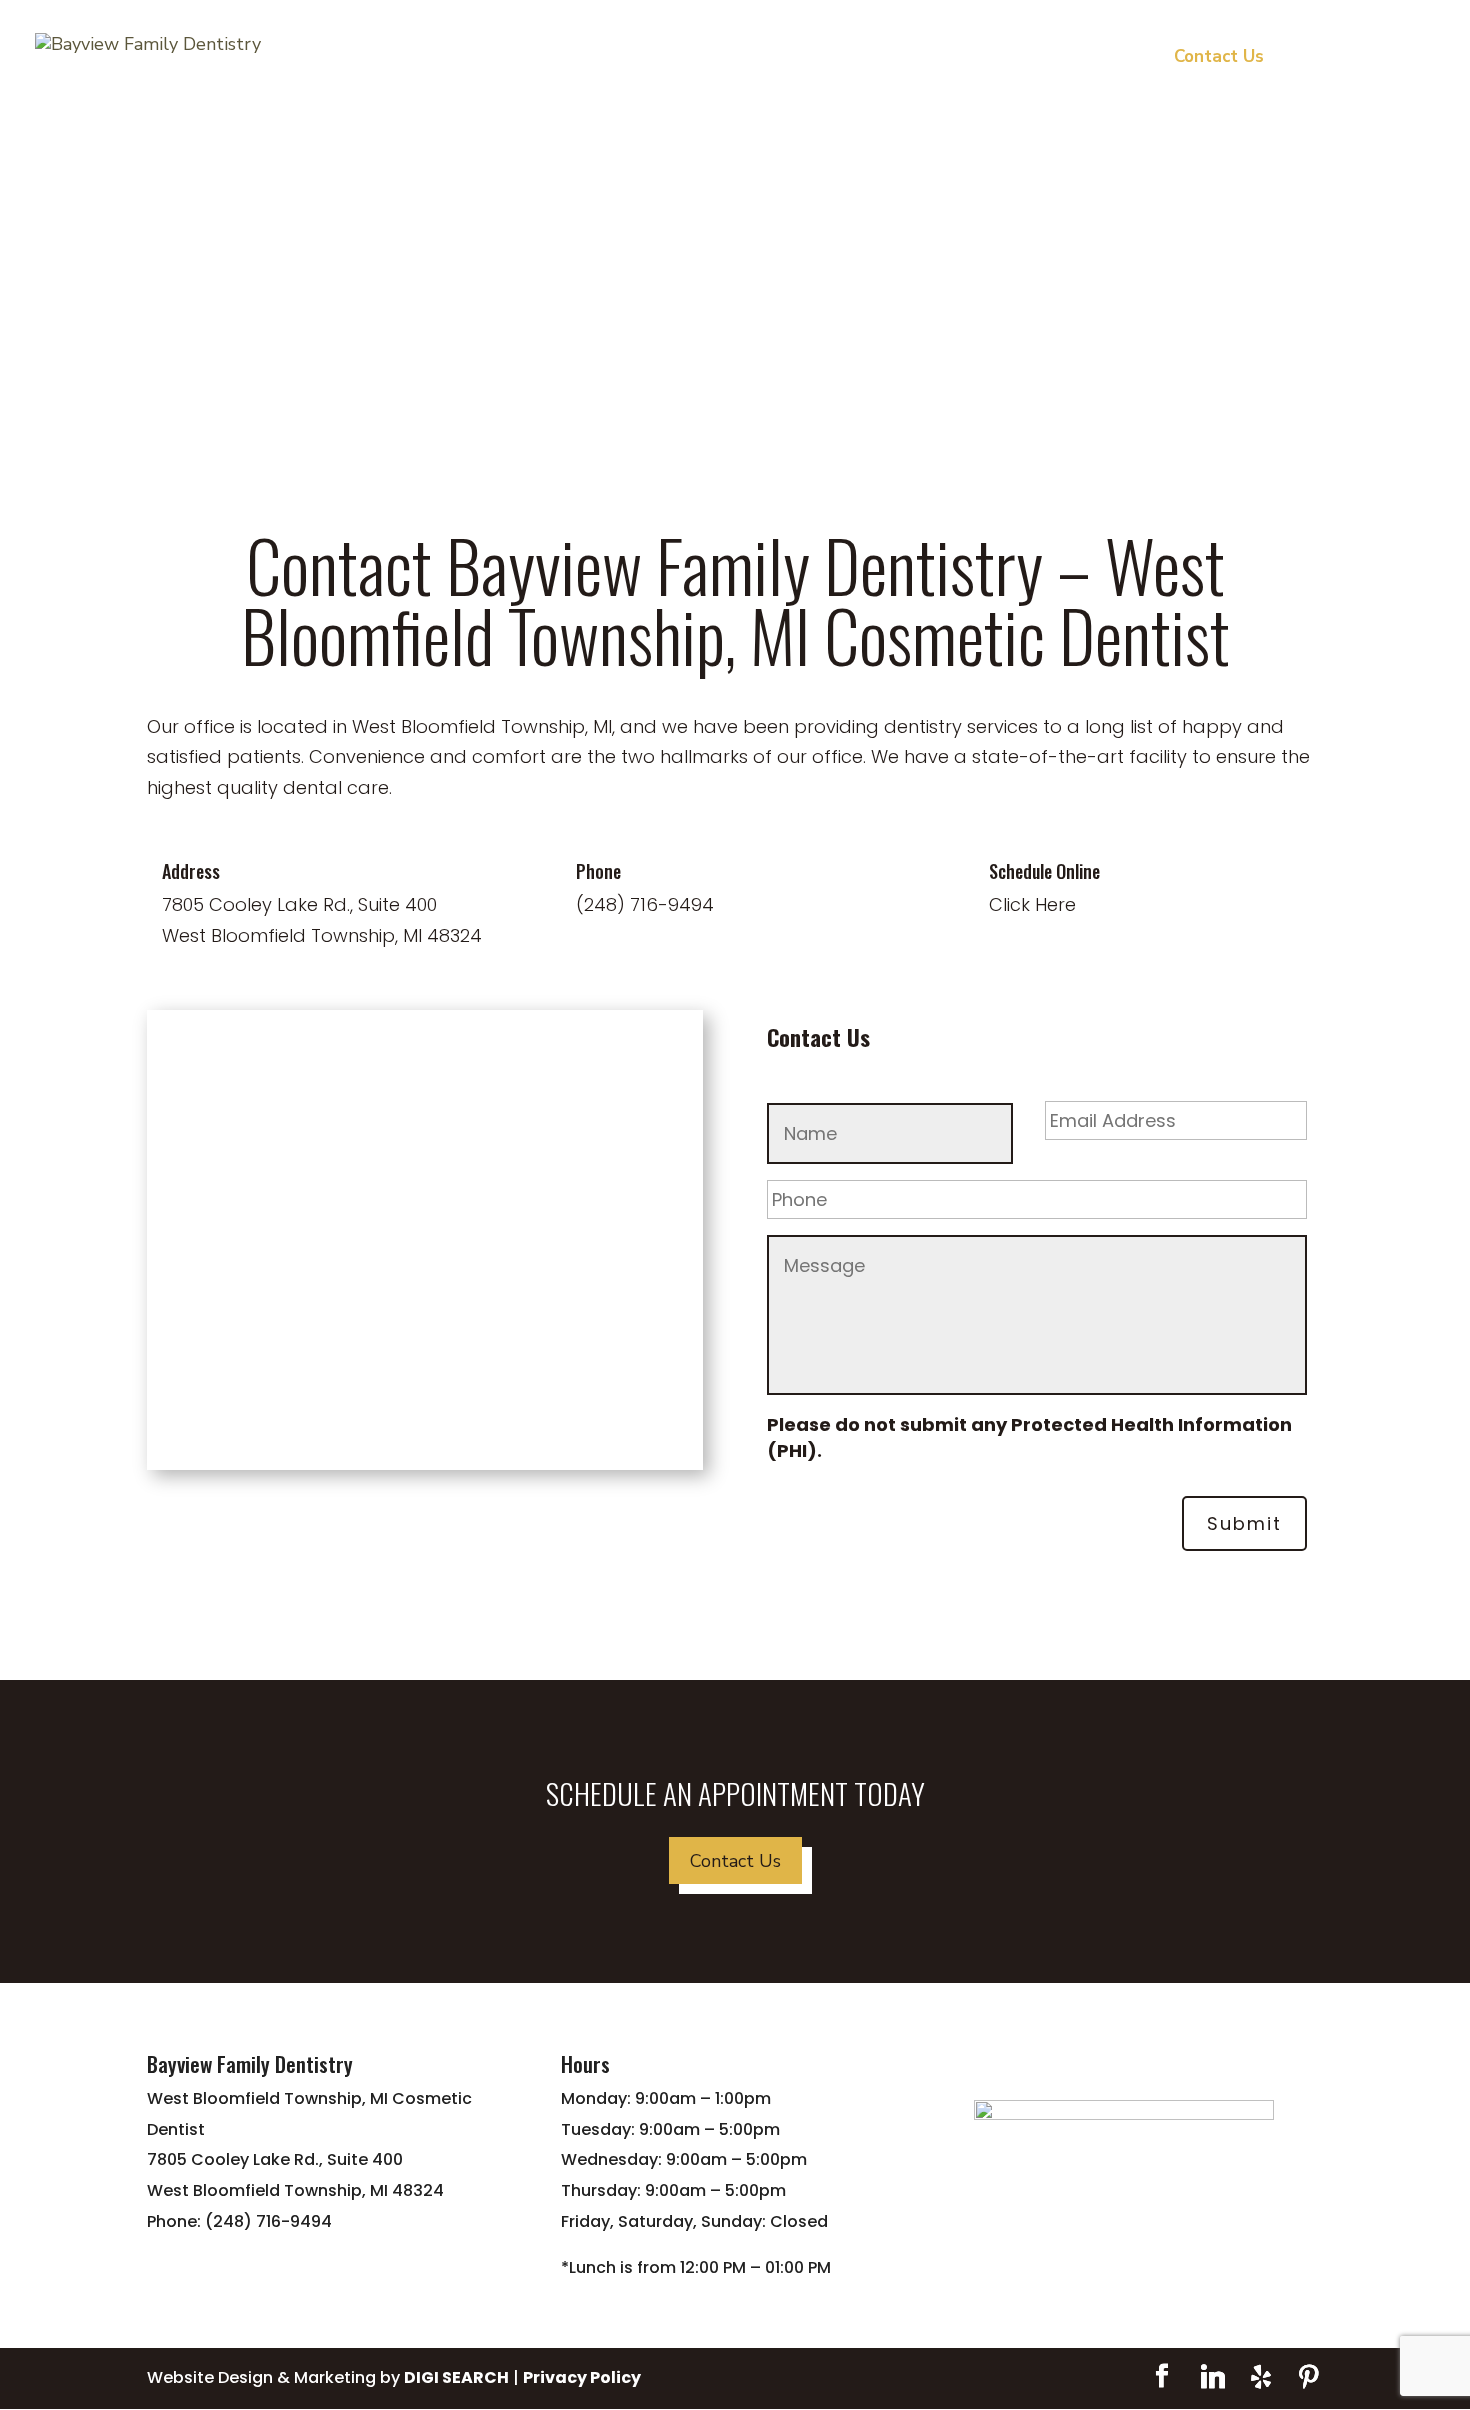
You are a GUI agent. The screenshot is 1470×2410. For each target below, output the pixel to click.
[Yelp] (1261, 2377)
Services (858, 59)
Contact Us (1219, 59)
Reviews (974, 59)
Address (191, 871)
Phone (598, 871)
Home (644, 59)
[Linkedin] (1213, 2377)
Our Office (735, 59)
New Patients (1091, 59)
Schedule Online (1044, 871)
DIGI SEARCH (456, 2377)
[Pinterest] (1309, 2377)
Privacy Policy (582, 2377)
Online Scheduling (1364, 59)
